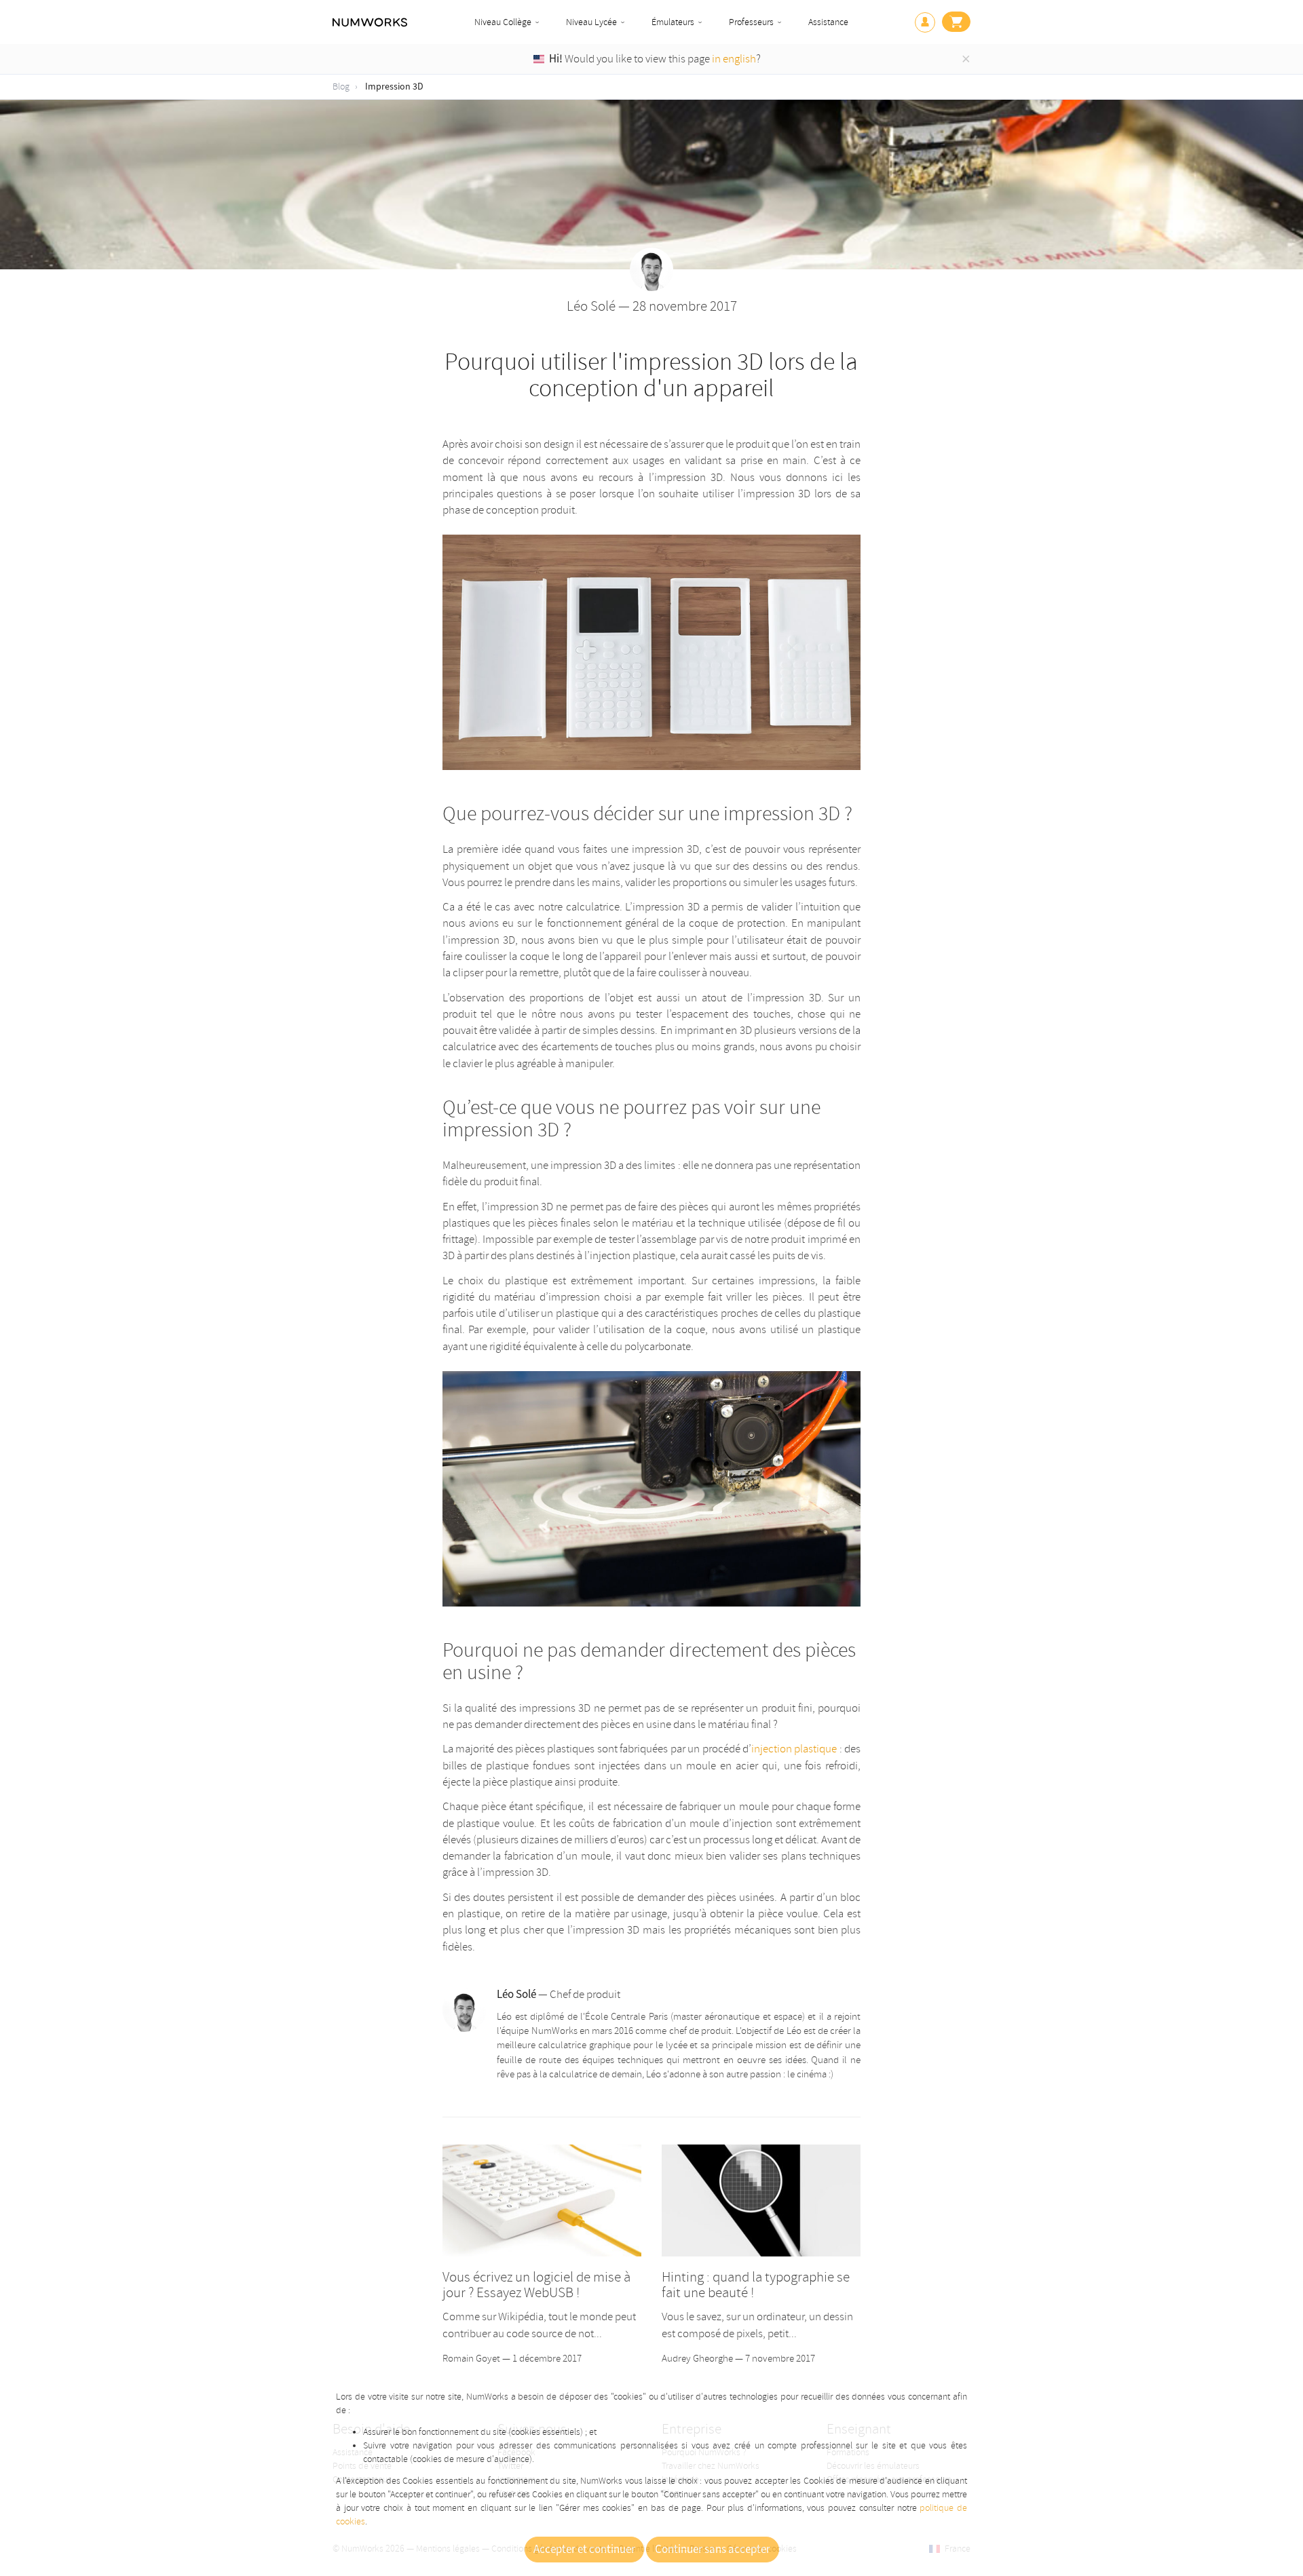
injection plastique (794, 1749)
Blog (341, 86)
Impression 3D (394, 87)
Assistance (828, 22)
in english (734, 59)
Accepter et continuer (584, 2550)
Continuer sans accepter (713, 2550)
